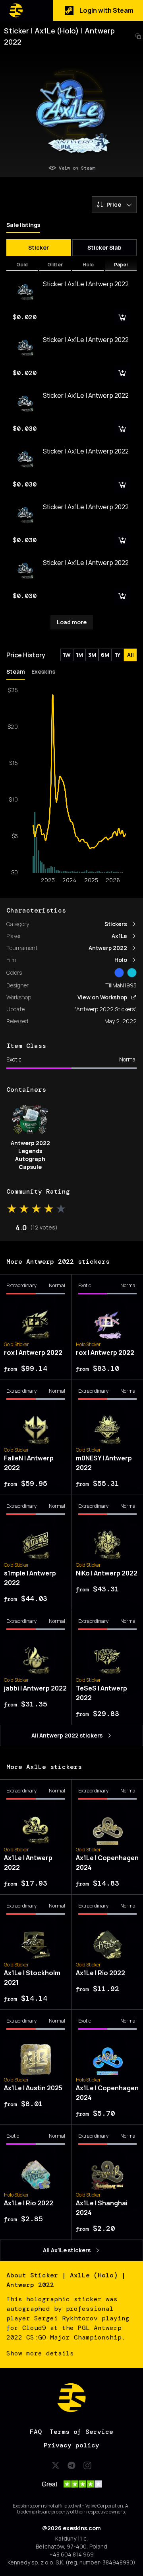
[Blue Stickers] (119, 973)
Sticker (39, 247)
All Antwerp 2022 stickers (67, 1735)
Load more (72, 622)
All (130, 655)
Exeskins (43, 671)
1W (67, 655)
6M (105, 655)
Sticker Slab (104, 247)
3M (92, 655)
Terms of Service (81, 2432)
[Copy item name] (138, 36)
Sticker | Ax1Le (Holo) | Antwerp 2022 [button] (59, 36)
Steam (16, 671)
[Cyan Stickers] (132, 973)
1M (79, 655)
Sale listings (23, 225)
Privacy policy (71, 2445)
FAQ (36, 2432)
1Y (118, 655)
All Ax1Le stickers (67, 2250)
